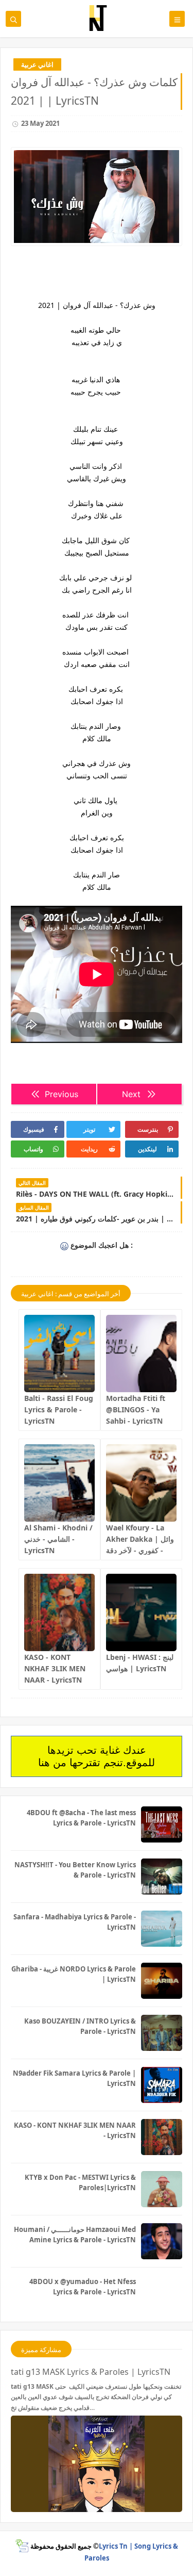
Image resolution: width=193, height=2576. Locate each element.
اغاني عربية (37, 64)
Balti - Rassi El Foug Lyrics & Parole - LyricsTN (59, 1409)
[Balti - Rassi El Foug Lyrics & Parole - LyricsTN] (59, 1354)
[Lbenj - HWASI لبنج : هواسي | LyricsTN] (141, 1612)
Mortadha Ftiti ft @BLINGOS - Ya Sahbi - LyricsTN (136, 1409)
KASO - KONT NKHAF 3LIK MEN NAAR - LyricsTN (55, 1668)
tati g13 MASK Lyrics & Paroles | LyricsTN (91, 2372)
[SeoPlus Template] (22, 2546)
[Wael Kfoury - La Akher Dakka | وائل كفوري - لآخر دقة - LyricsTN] (141, 1483)
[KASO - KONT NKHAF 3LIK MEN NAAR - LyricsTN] (59, 1612)
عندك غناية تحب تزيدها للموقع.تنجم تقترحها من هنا (97, 1756)
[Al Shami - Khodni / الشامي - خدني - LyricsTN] (59, 1483)
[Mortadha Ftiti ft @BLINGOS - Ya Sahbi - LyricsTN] (141, 1354)
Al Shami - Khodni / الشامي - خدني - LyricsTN (58, 1539)
